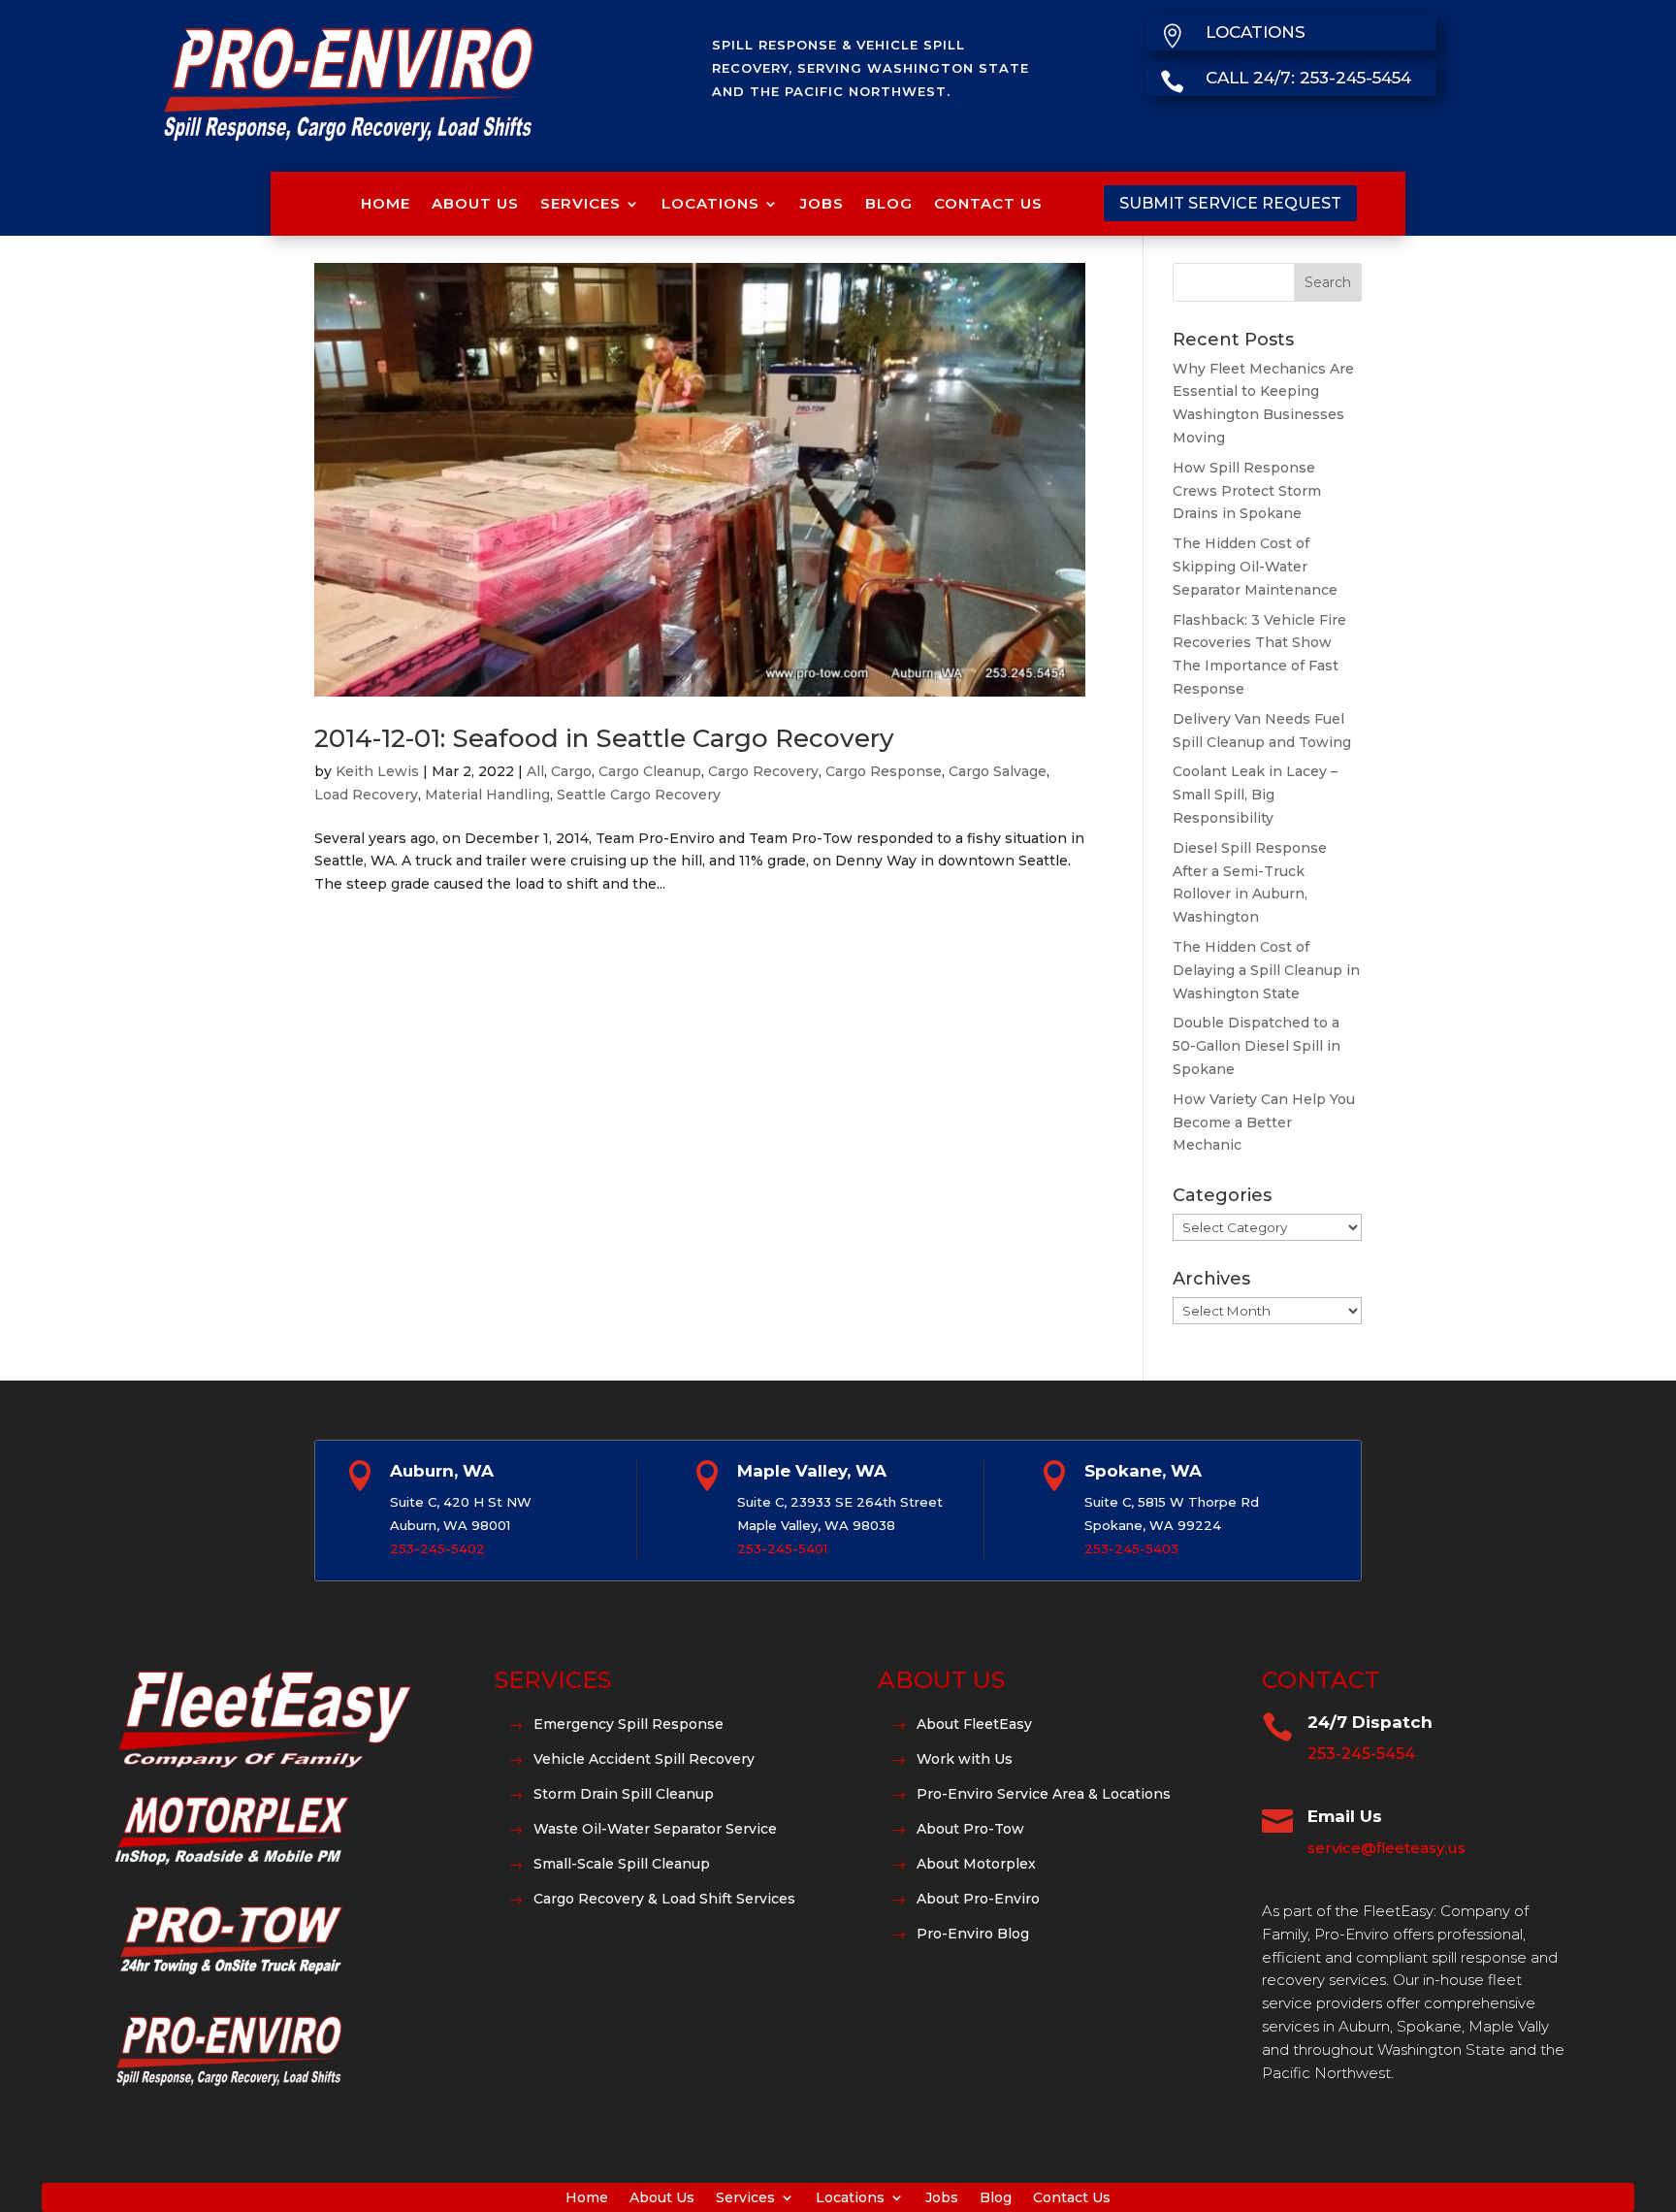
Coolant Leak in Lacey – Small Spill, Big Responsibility (1255, 795)
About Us (475, 203)
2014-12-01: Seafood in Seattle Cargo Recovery (604, 738)
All (535, 771)
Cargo (571, 771)
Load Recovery (366, 795)
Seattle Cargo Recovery (639, 795)
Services (580, 203)
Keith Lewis (377, 771)
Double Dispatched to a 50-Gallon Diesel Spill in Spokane (1257, 1046)
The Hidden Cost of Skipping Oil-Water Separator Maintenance (1255, 567)
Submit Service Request (1230, 203)
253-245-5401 (782, 1548)
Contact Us (988, 203)
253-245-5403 (1131, 1548)
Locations (710, 203)
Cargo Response (884, 771)
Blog (889, 203)
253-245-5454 (1361, 1754)
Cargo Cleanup (650, 771)
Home (386, 203)
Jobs (822, 203)
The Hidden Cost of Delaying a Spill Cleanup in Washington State (1266, 970)
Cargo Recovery (763, 771)
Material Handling (487, 795)
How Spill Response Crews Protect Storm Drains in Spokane (1247, 491)
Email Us (1345, 1816)
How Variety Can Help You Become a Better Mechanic (1264, 1122)
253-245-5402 (437, 1548)
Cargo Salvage (998, 771)
